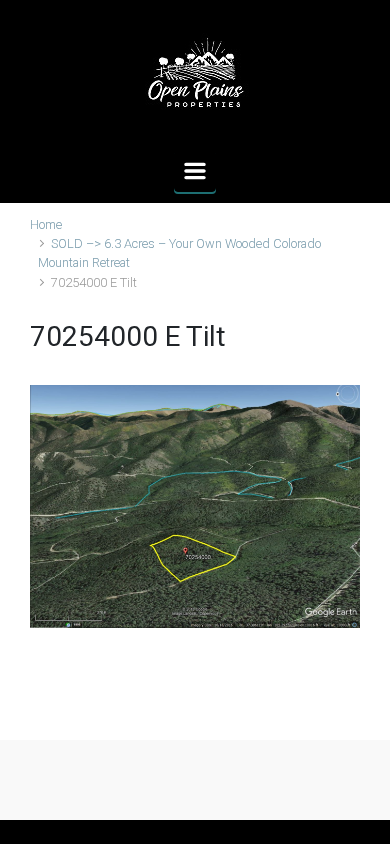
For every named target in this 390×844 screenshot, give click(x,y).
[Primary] (195, 171)
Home (46, 224)
